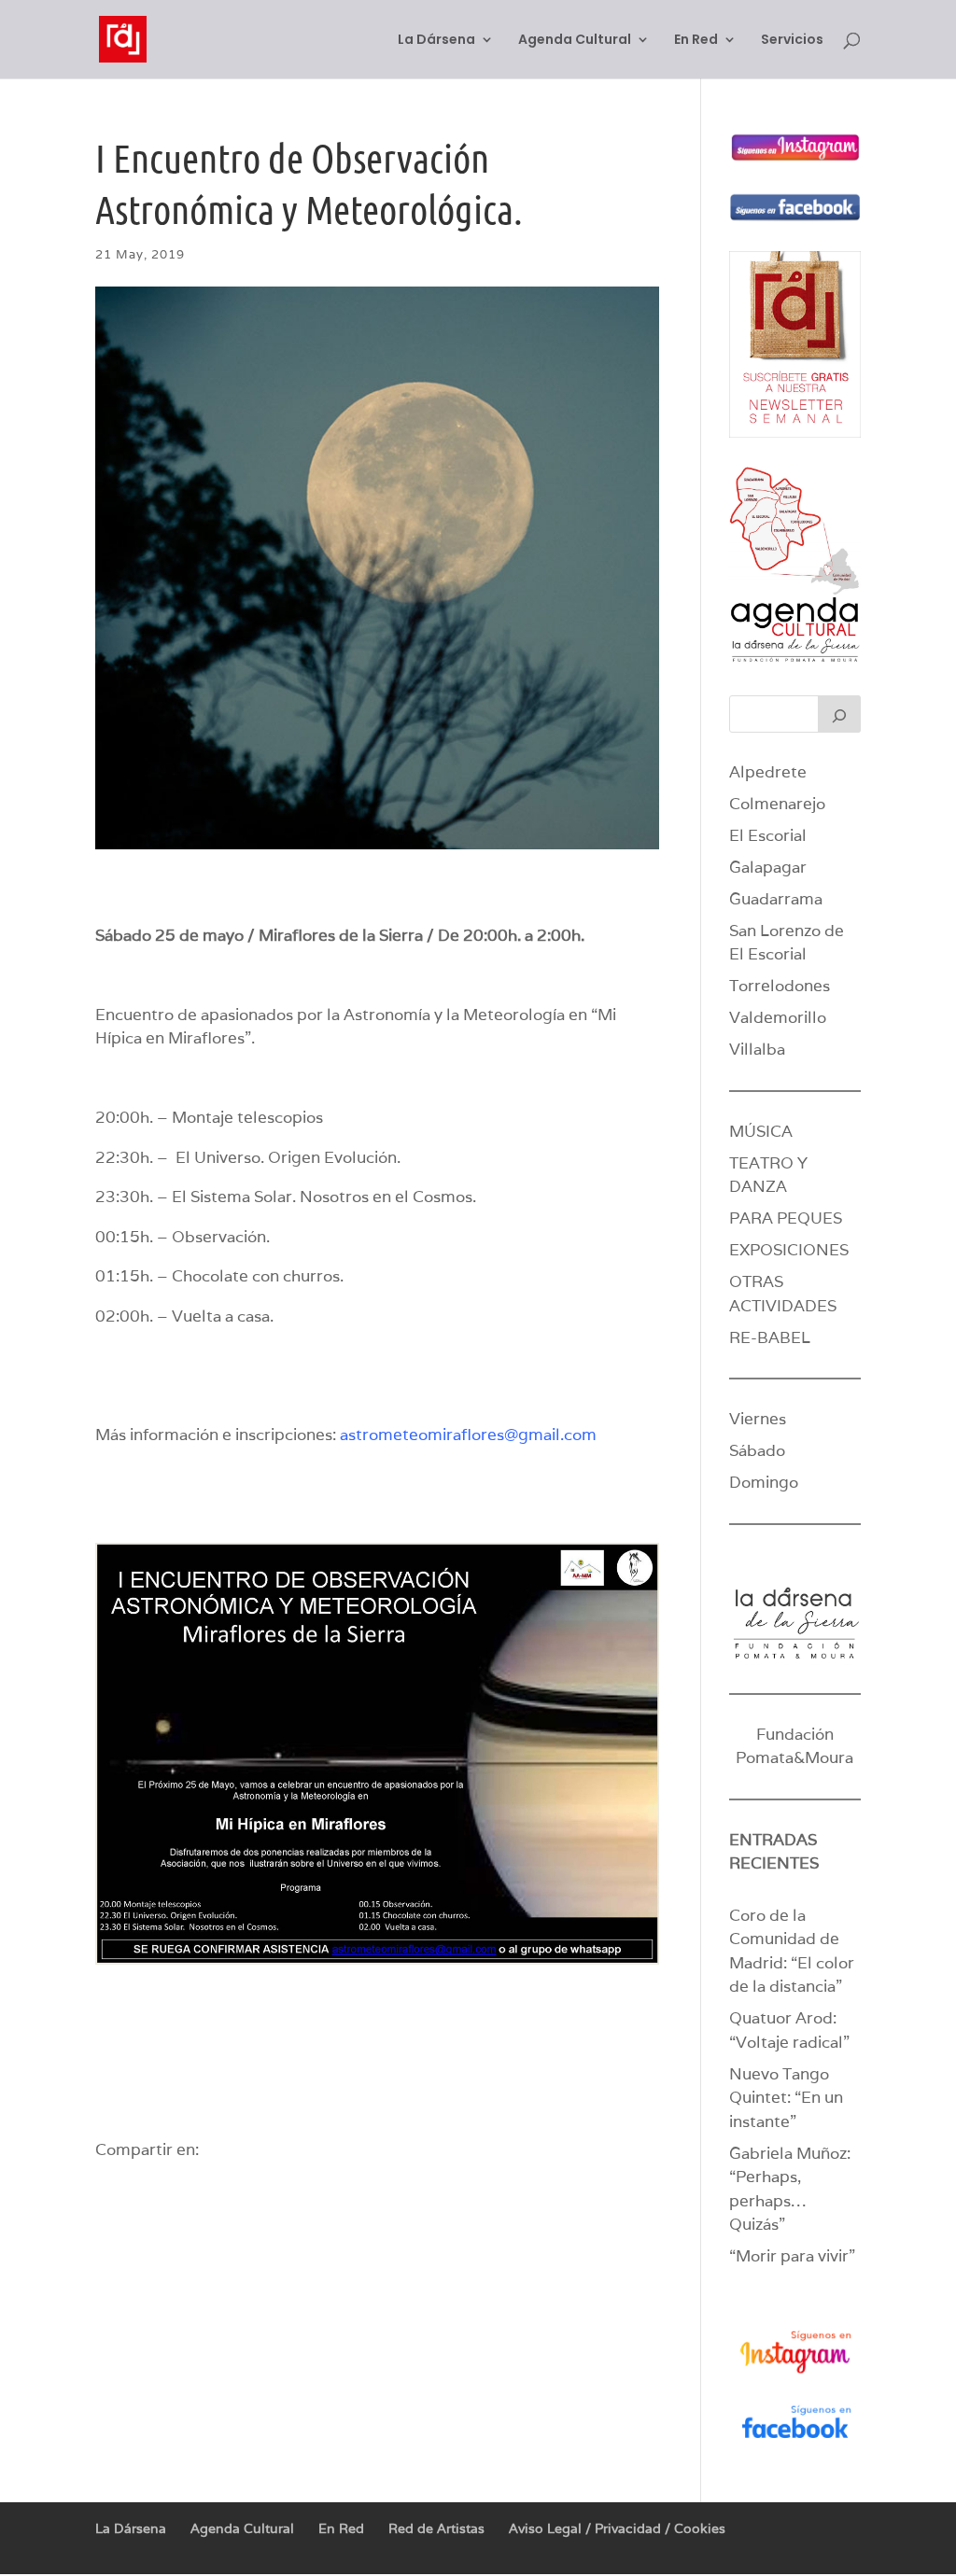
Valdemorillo (778, 1017)
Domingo (764, 1482)
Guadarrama (776, 899)
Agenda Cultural (575, 41)
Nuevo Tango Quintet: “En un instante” (786, 2098)
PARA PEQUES (786, 1218)
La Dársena (436, 41)
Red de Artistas (436, 2528)
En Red (696, 41)
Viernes (758, 1419)
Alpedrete (768, 772)
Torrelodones (780, 986)
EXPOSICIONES (789, 1250)
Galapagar (768, 867)
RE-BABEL (770, 1337)
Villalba (757, 1049)
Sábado (757, 1450)
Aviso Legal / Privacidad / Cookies (617, 2528)
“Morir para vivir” (792, 2256)
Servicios (792, 41)
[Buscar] (839, 714)
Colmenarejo (777, 804)
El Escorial (768, 835)
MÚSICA (761, 1131)
